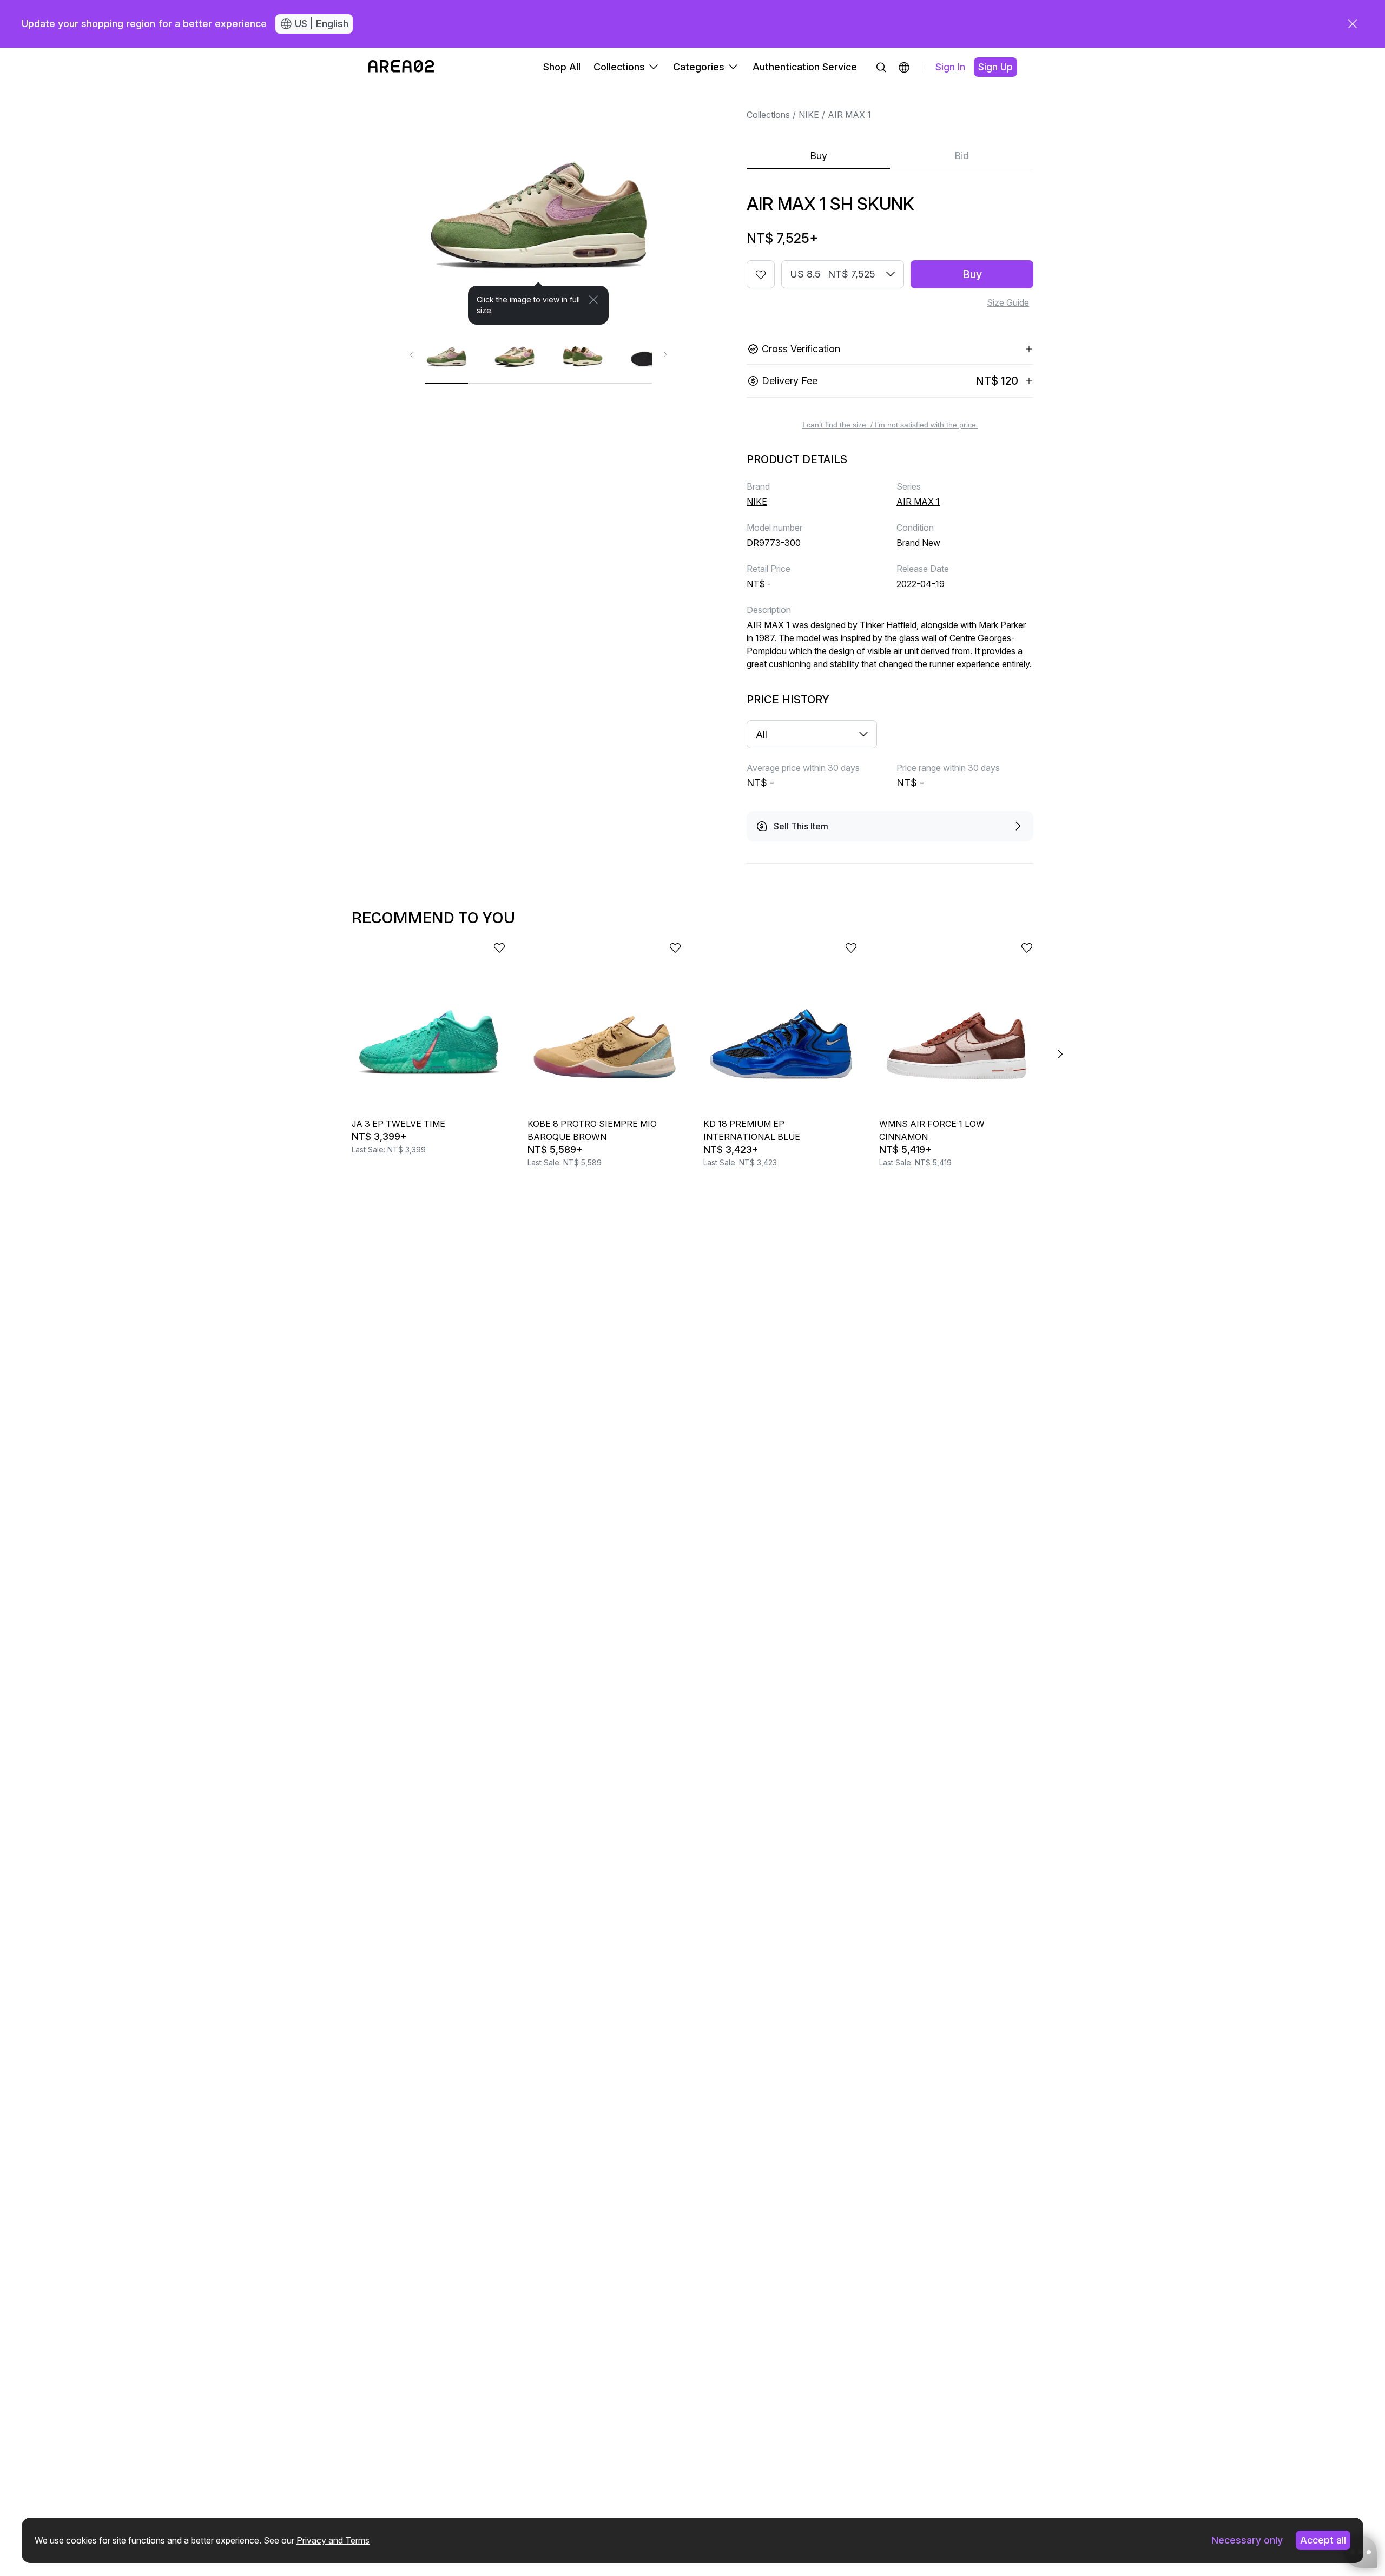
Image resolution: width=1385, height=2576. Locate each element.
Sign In (950, 67)
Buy (819, 156)
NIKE (809, 115)
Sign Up (995, 67)
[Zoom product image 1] (538, 206)
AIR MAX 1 (849, 115)
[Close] (593, 300)
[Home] (401, 67)
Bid (962, 156)
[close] (1353, 24)
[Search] (881, 67)
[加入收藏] (761, 274)
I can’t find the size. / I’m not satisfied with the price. (890, 425)
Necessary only (1247, 2540)
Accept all (1323, 2540)
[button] (904, 67)
